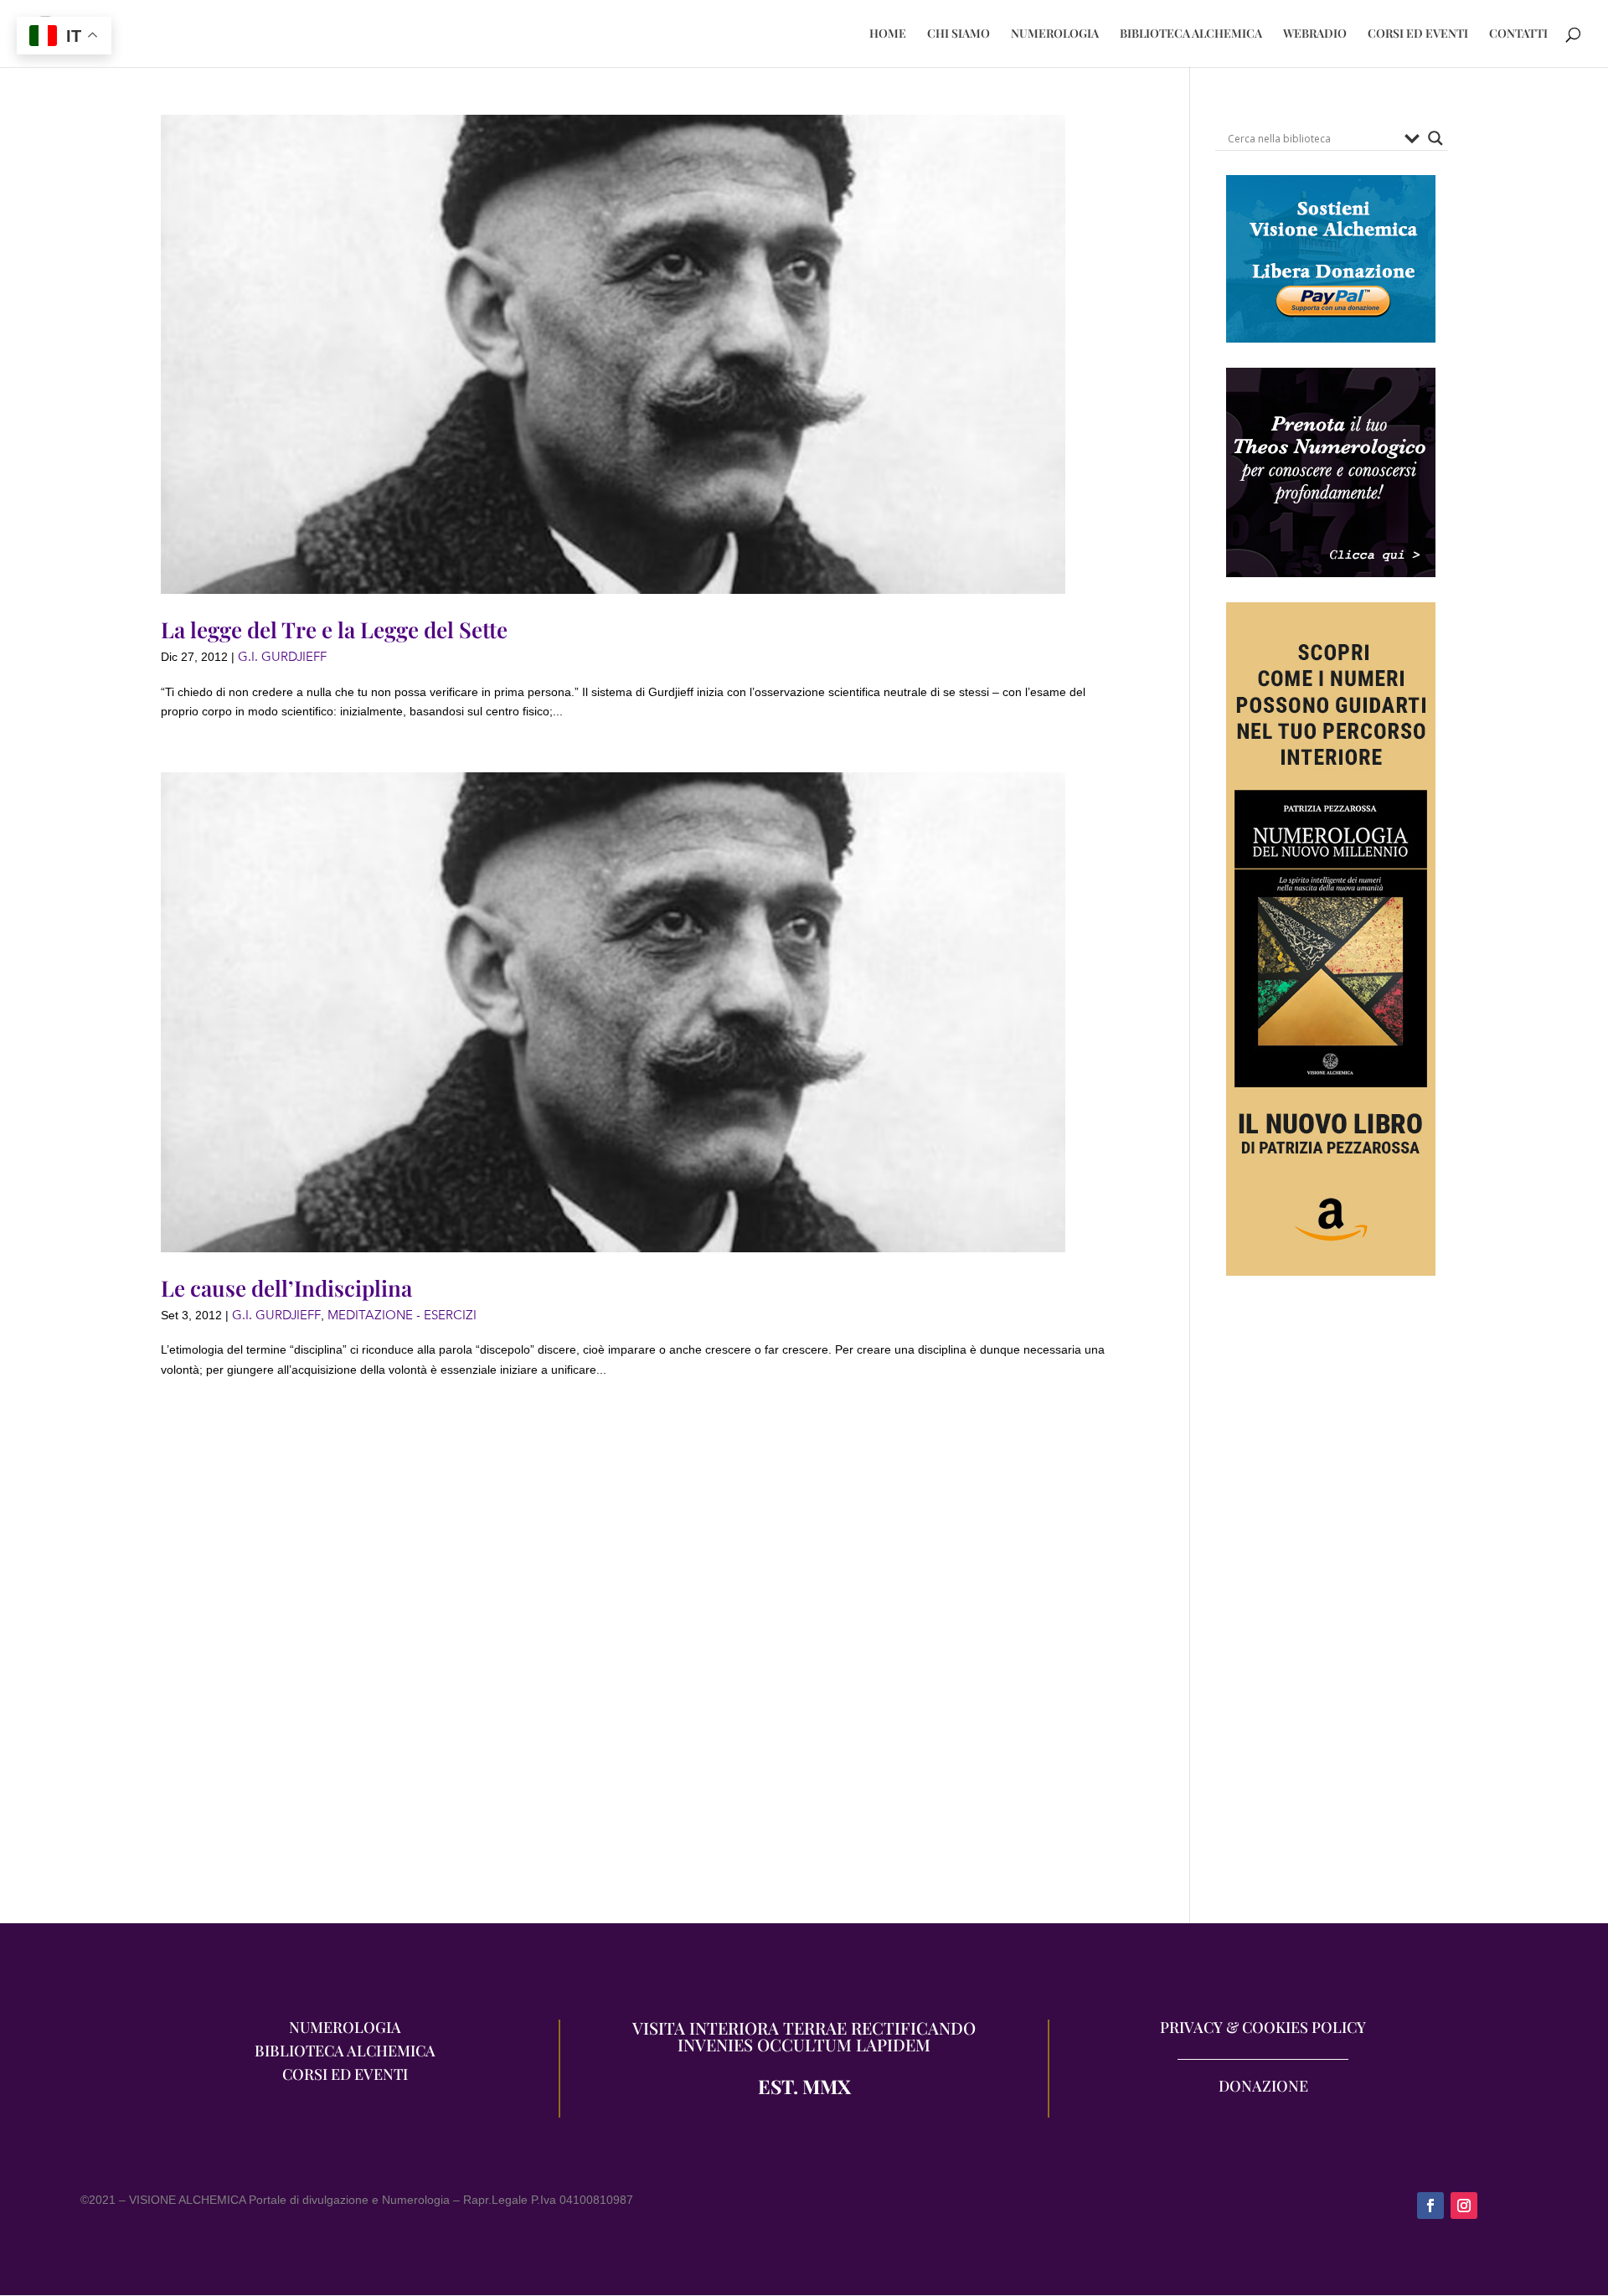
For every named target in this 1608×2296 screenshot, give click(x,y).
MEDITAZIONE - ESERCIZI (402, 1315)
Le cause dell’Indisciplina (286, 1288)
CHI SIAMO (959, 34)
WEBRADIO (1315, 34)
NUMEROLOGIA (1055, 34)
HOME (888, 34)
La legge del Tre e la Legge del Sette (334, 629)
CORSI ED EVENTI (1418, 34)
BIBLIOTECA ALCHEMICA (1191, 34)
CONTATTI (1518, 34)
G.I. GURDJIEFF (282, 657)
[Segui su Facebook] (1430, 2206)
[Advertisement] (1331, 1607)
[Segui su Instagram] (1464, 2206)
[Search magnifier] (1435, 138)
